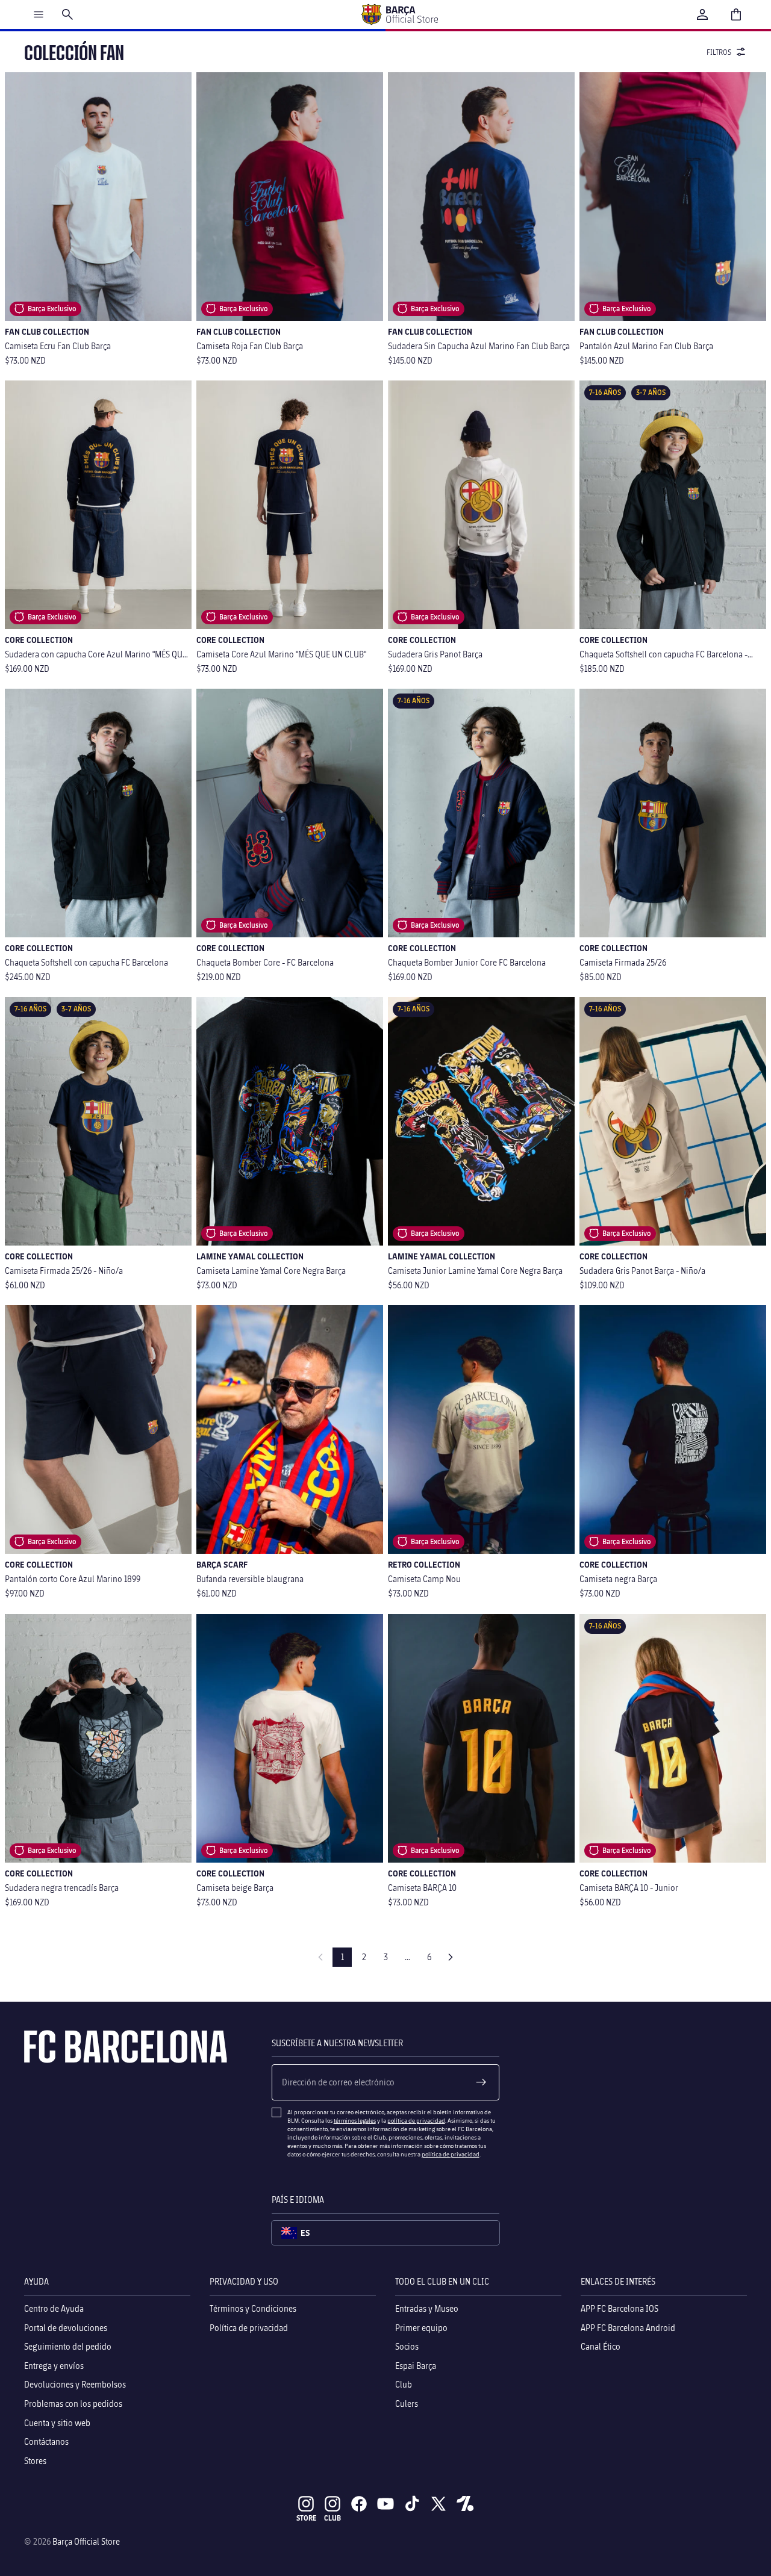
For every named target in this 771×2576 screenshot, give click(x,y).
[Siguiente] (451, 1957)
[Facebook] (359, 2504)
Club (404, 2384)
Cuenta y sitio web (57, 2422)
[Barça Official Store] (399, 14)
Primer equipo (421, 2327)
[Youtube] (385, 2504)
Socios (407, 2346)
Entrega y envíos (54, 2365)
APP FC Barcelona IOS (620, 2308)
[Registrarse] (481, 2082)
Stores (35, 2460)
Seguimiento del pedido (68, 2346)
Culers (407, 2404)
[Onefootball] (465, 2504)
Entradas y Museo (427, 2308)
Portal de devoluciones (66, 2327)
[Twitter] (439, 2504)
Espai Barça (416, 2365)
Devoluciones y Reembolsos (75, 2384)
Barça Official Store (86, 2541)
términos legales (355, 2120)
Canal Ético (601, 2346)
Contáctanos (46, 2441)
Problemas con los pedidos (73, 2404)
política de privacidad (416, 2120)
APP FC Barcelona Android (628, 2327)
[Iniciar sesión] (702, 14)
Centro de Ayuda (54, 2308)
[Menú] (39, 14)
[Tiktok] (412, 2504)
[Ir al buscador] (67, 14)
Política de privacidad (249, 2327)
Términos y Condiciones (253, 2308)
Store (306, 2518)
